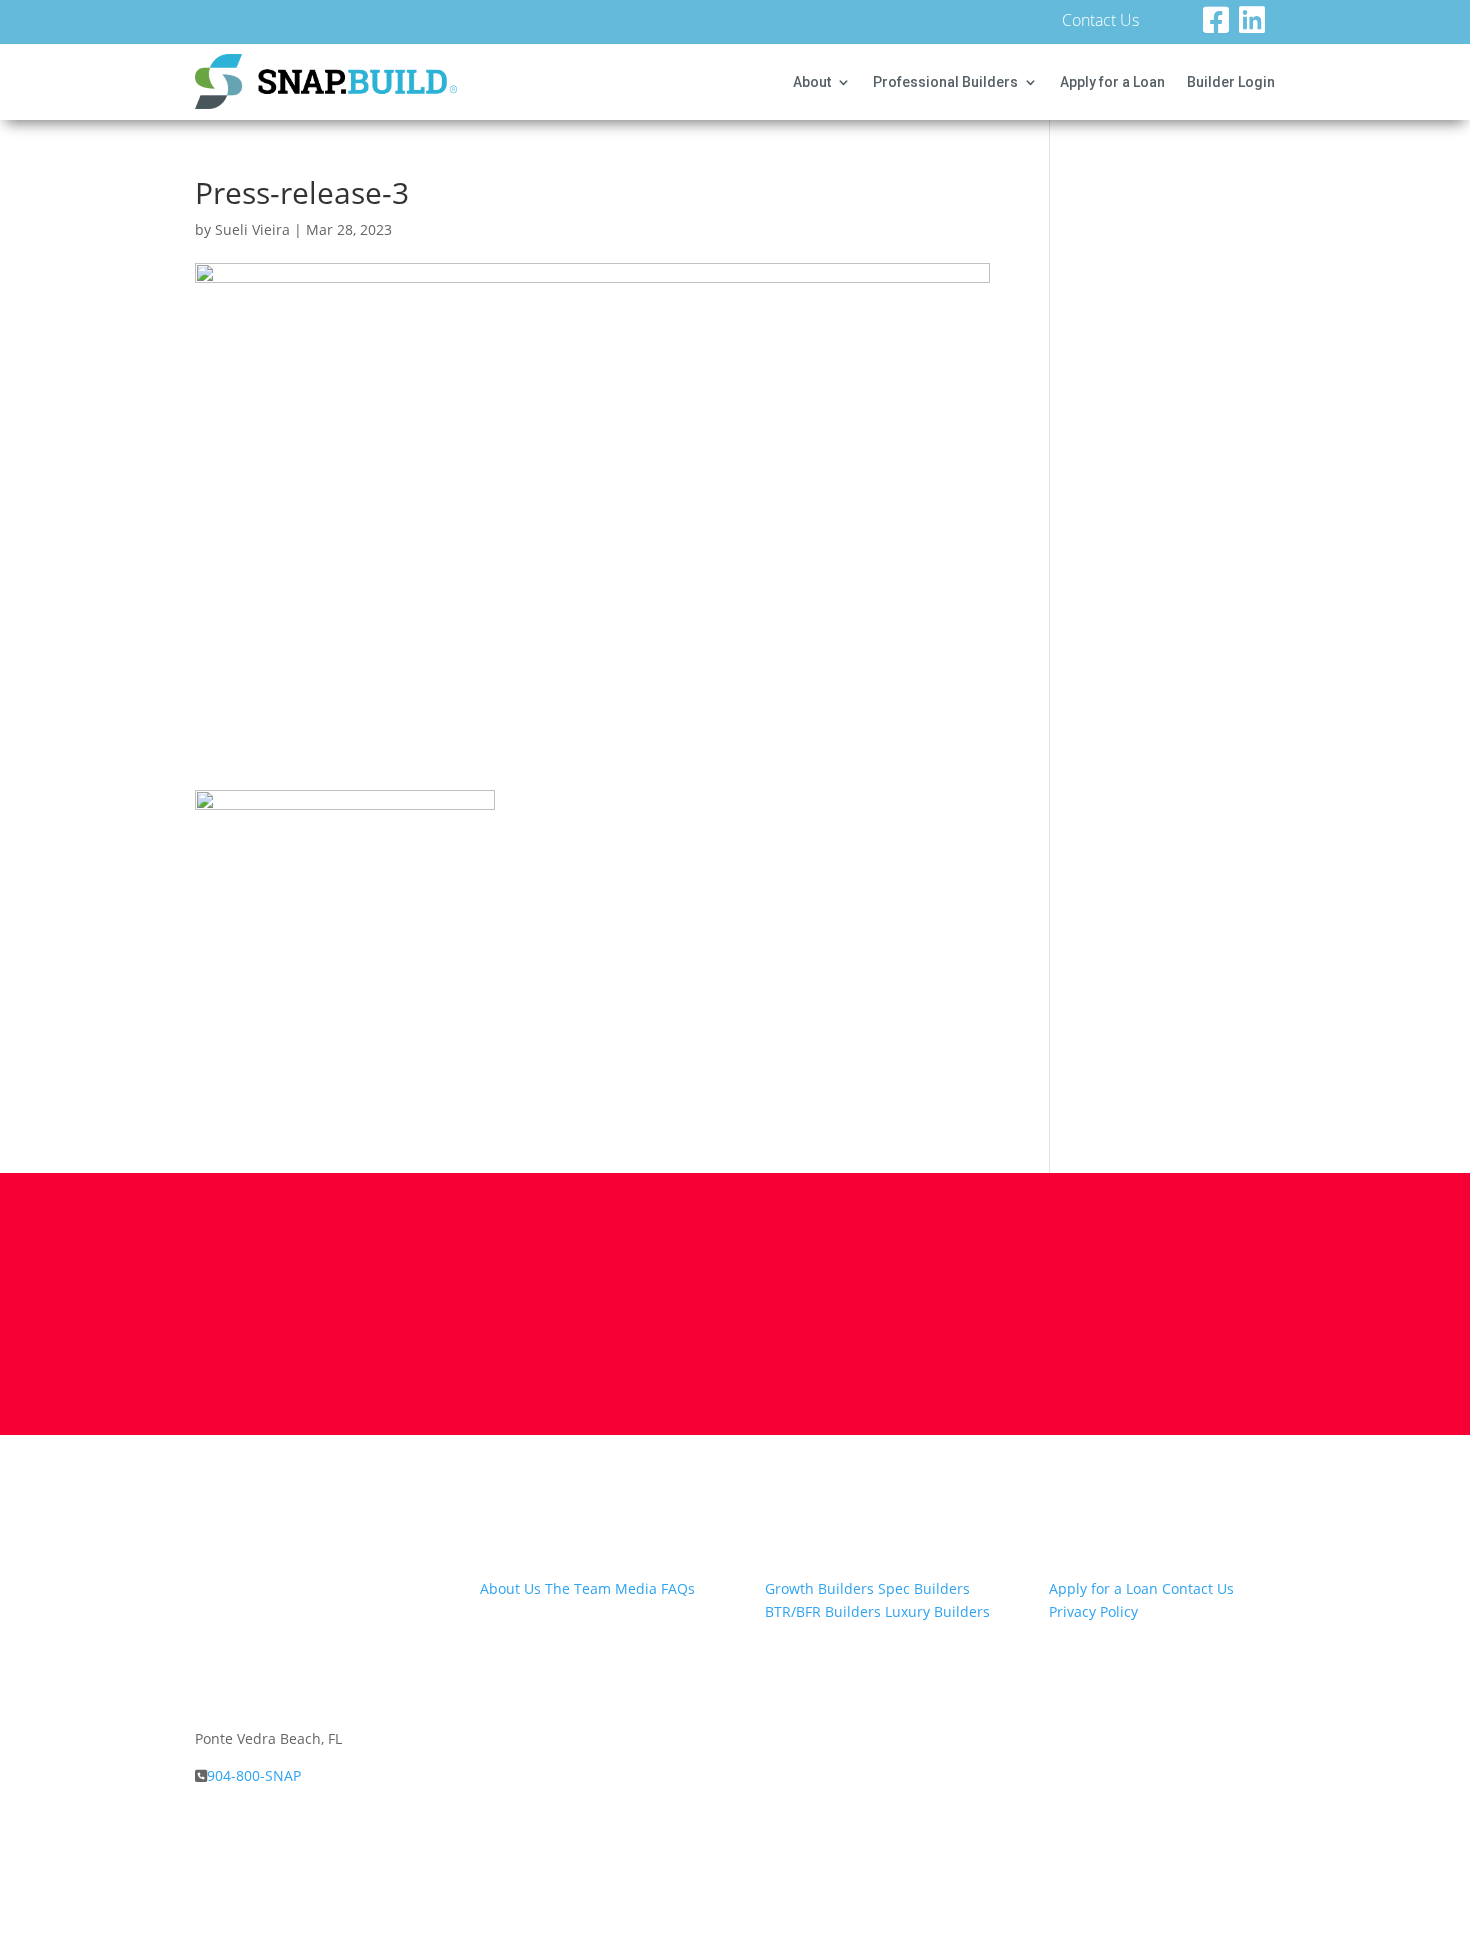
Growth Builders (819, 1588)
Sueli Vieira (252, 229)
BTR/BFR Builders (823, 1611)
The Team (578, 1588)
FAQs (678, 1588)
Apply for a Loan (1112, 82)
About (812, 82)
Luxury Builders (937, 1611)
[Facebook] (1221, 26)
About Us (510, 1588)
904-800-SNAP (254, 1775)
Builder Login (1231, 82)
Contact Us (1100, 22)
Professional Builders (945, 82)
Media (636, 1588)
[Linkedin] (1257, 26)
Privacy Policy (1093, 1611)
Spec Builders (924, 1588)
